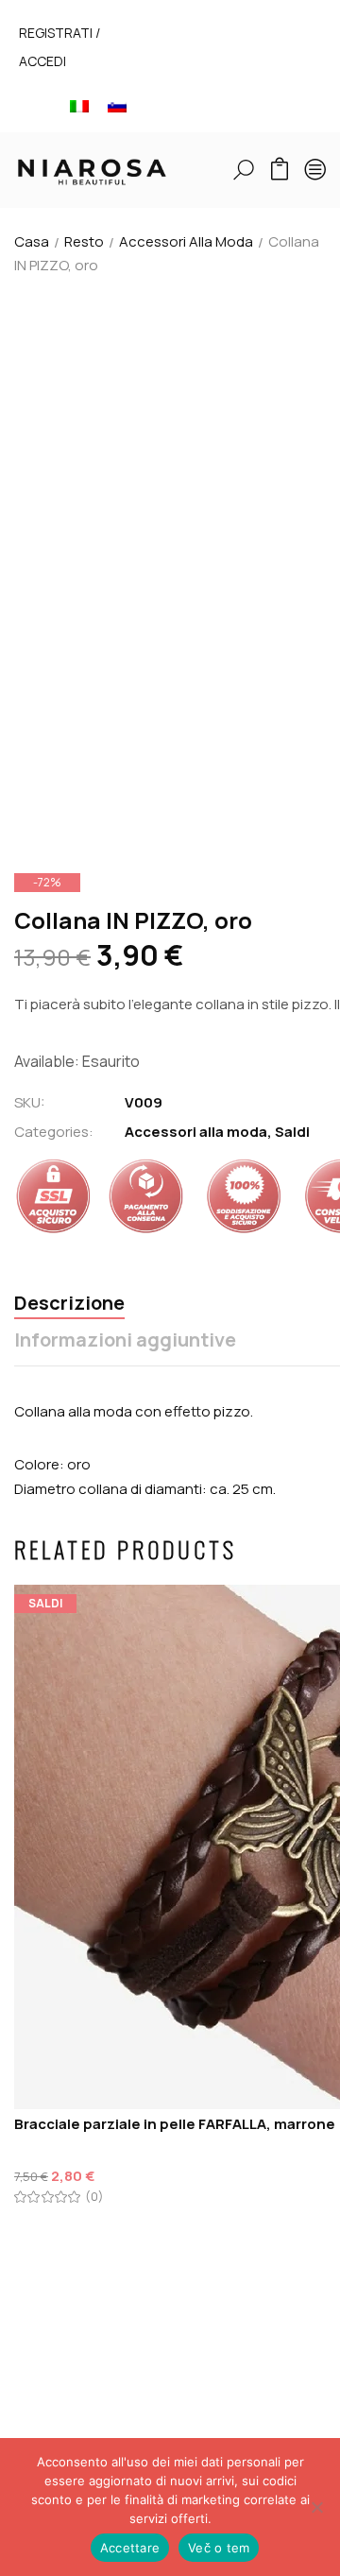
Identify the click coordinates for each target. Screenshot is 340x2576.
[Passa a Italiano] (79, 105)
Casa (32, 241)
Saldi (292, 1132)
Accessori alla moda (186, 241)
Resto (84, 241)
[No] (316, 2507)
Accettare (130, 2548)
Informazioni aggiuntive (125, 1340)
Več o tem (219, 2548)
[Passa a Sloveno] (117, 105)
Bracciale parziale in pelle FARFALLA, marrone (175, 2124)
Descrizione (69, 1304)
